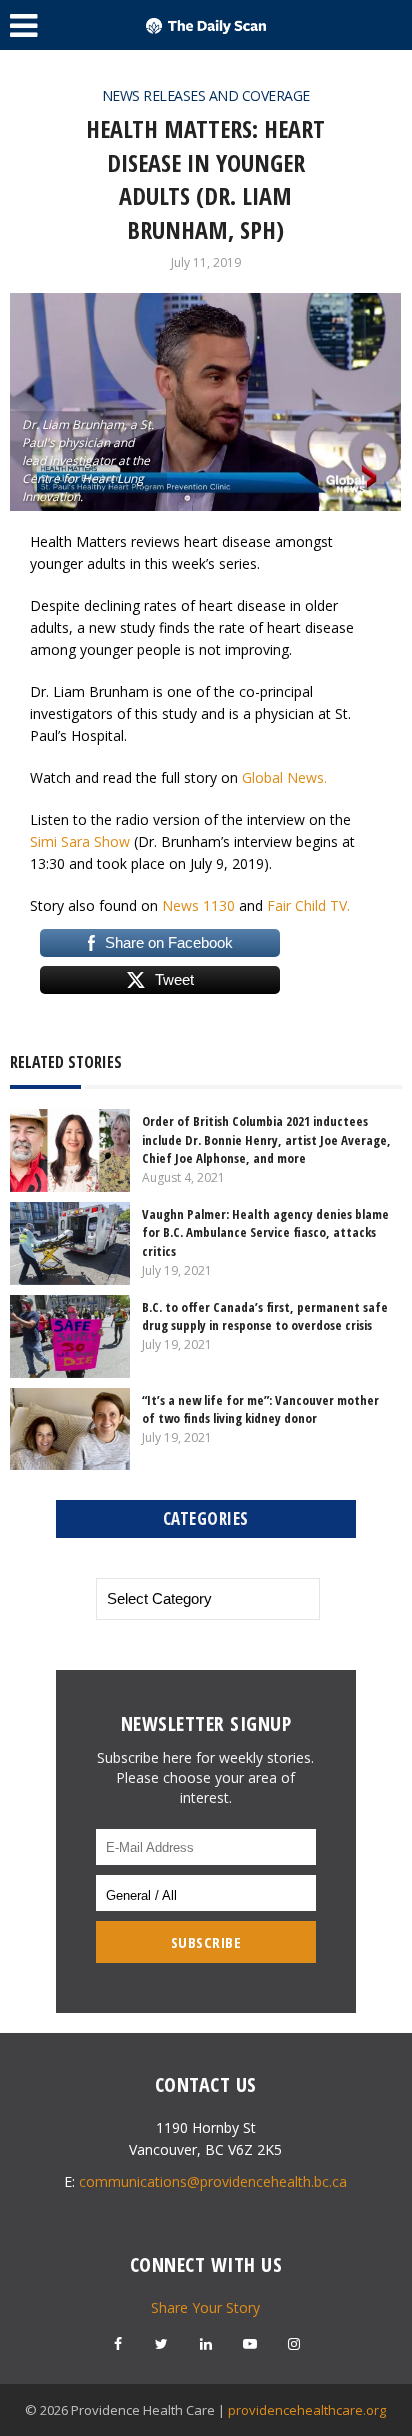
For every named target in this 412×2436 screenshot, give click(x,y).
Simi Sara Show (80, 841)
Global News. (284, 777)
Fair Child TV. (308, 905)
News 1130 (198, 905)
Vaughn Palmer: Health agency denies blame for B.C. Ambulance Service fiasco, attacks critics (265, 1232)
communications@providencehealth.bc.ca (213, 2181)
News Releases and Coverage (206, 95)
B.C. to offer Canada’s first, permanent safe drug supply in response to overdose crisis (265, 1316)
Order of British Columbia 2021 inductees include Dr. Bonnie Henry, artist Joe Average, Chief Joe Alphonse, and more (266, 1139)
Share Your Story (205, 2307)
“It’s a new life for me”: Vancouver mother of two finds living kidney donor (260, 1409)
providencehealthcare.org (307, 2410)
